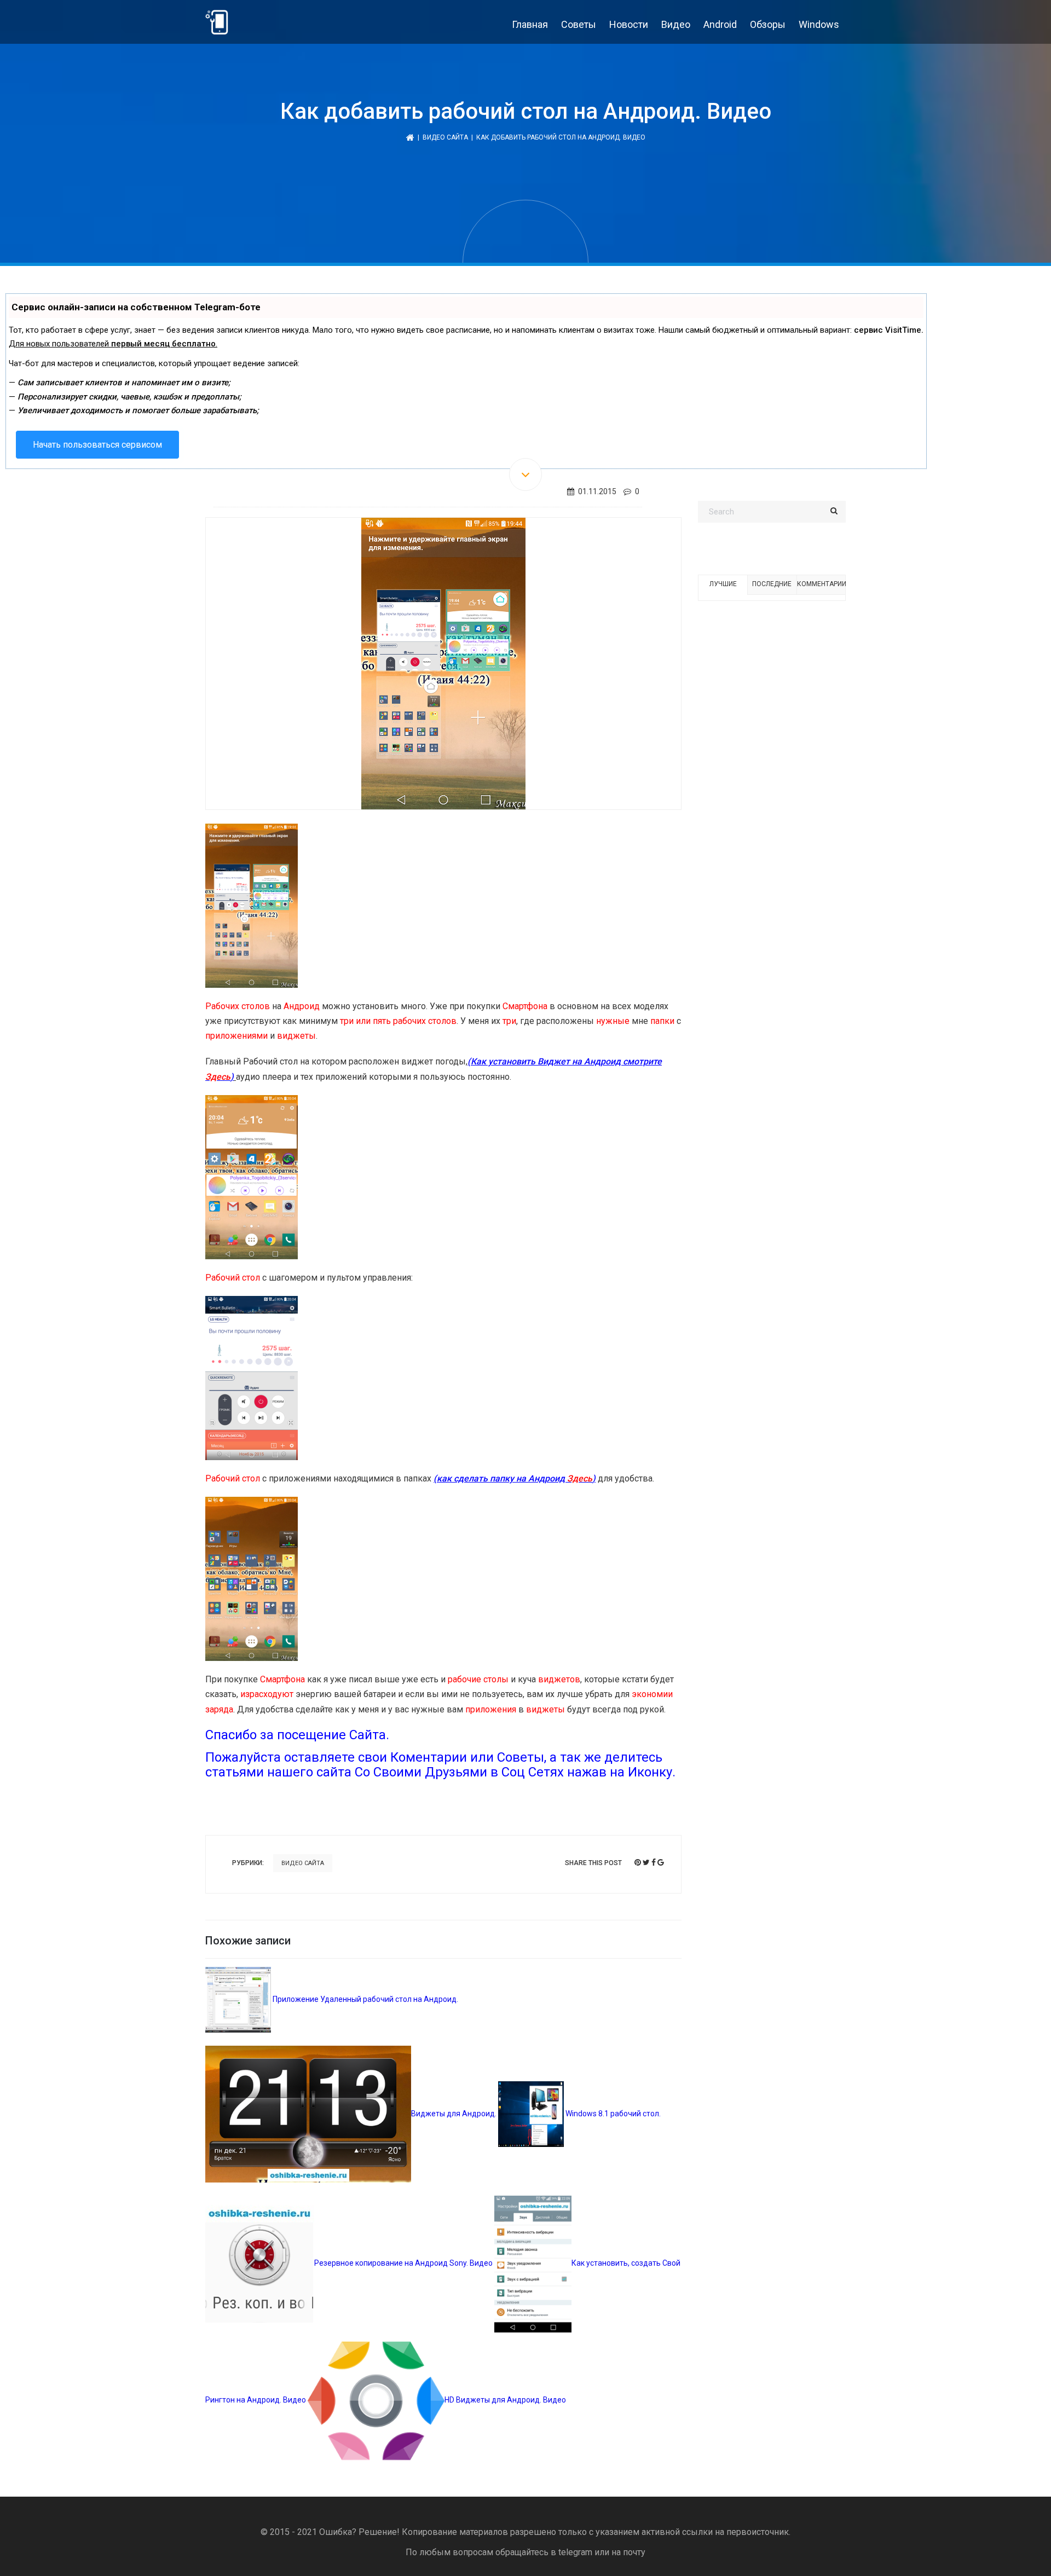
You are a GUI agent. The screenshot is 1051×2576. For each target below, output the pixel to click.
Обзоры (768, 24)
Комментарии (821, 584)
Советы (579, 24)
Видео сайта (445, 137)
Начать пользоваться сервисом (97, 445)
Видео (676, 24)
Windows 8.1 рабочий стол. (612, 2114)
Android (720, 24)
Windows (819, 24)
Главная (530, 24)
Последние (772, 584)
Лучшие (723, 584)
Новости (629, 24)
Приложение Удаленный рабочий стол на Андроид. (365, 1999)
